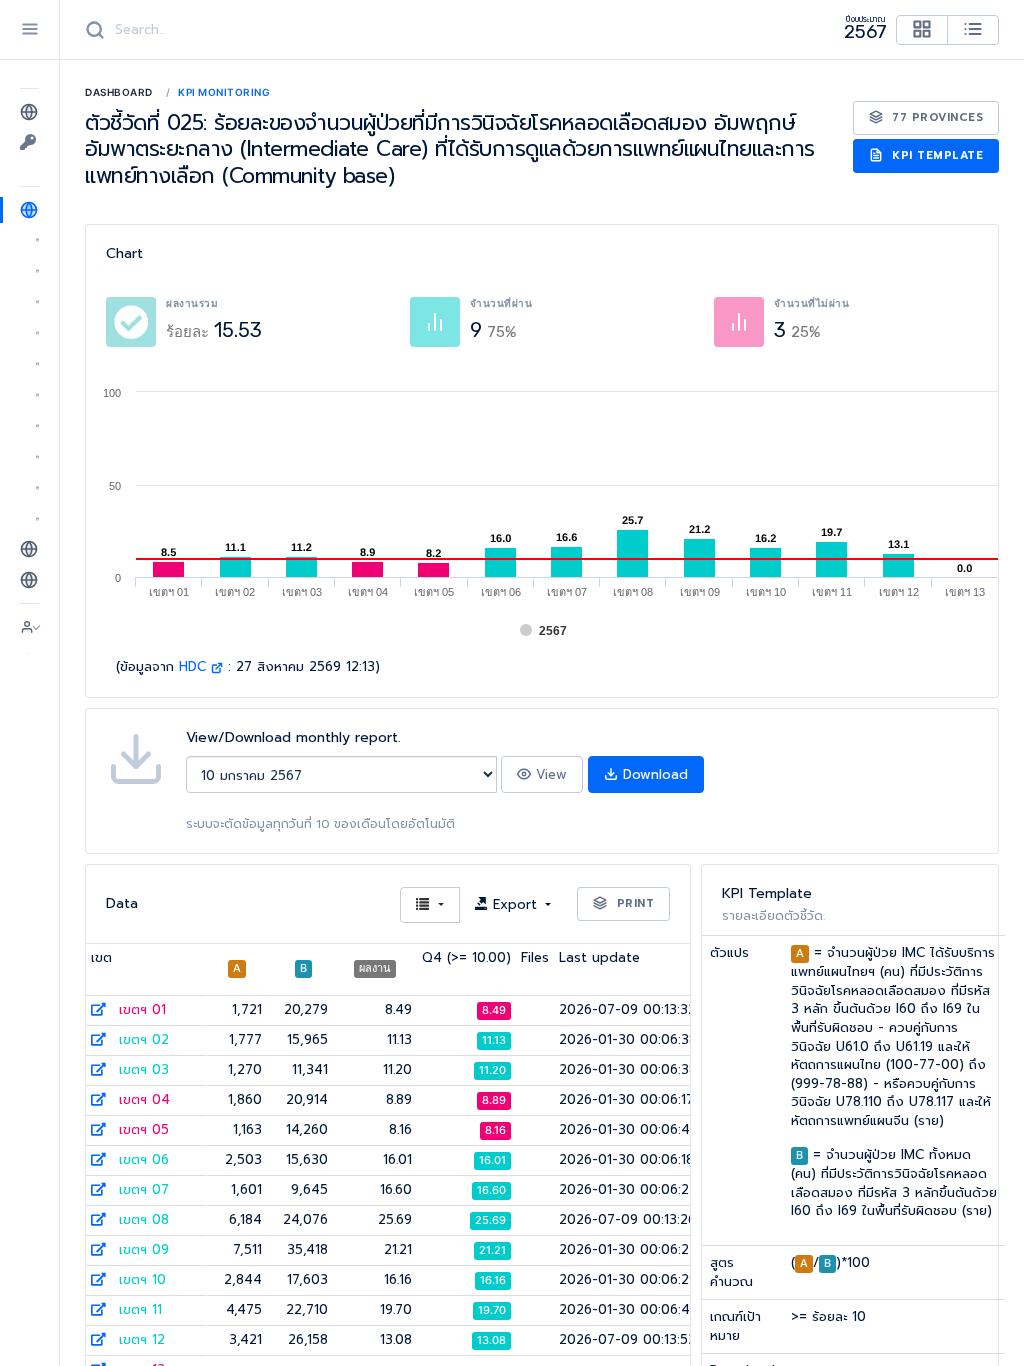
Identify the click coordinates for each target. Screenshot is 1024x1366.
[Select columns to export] (429, 905)
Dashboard (119, 92)
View (549, 774)
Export (515, 904)
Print (633, 903)
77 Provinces (936, 117)
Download (653, 774)
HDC (195, 666)
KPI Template (936, 155)
